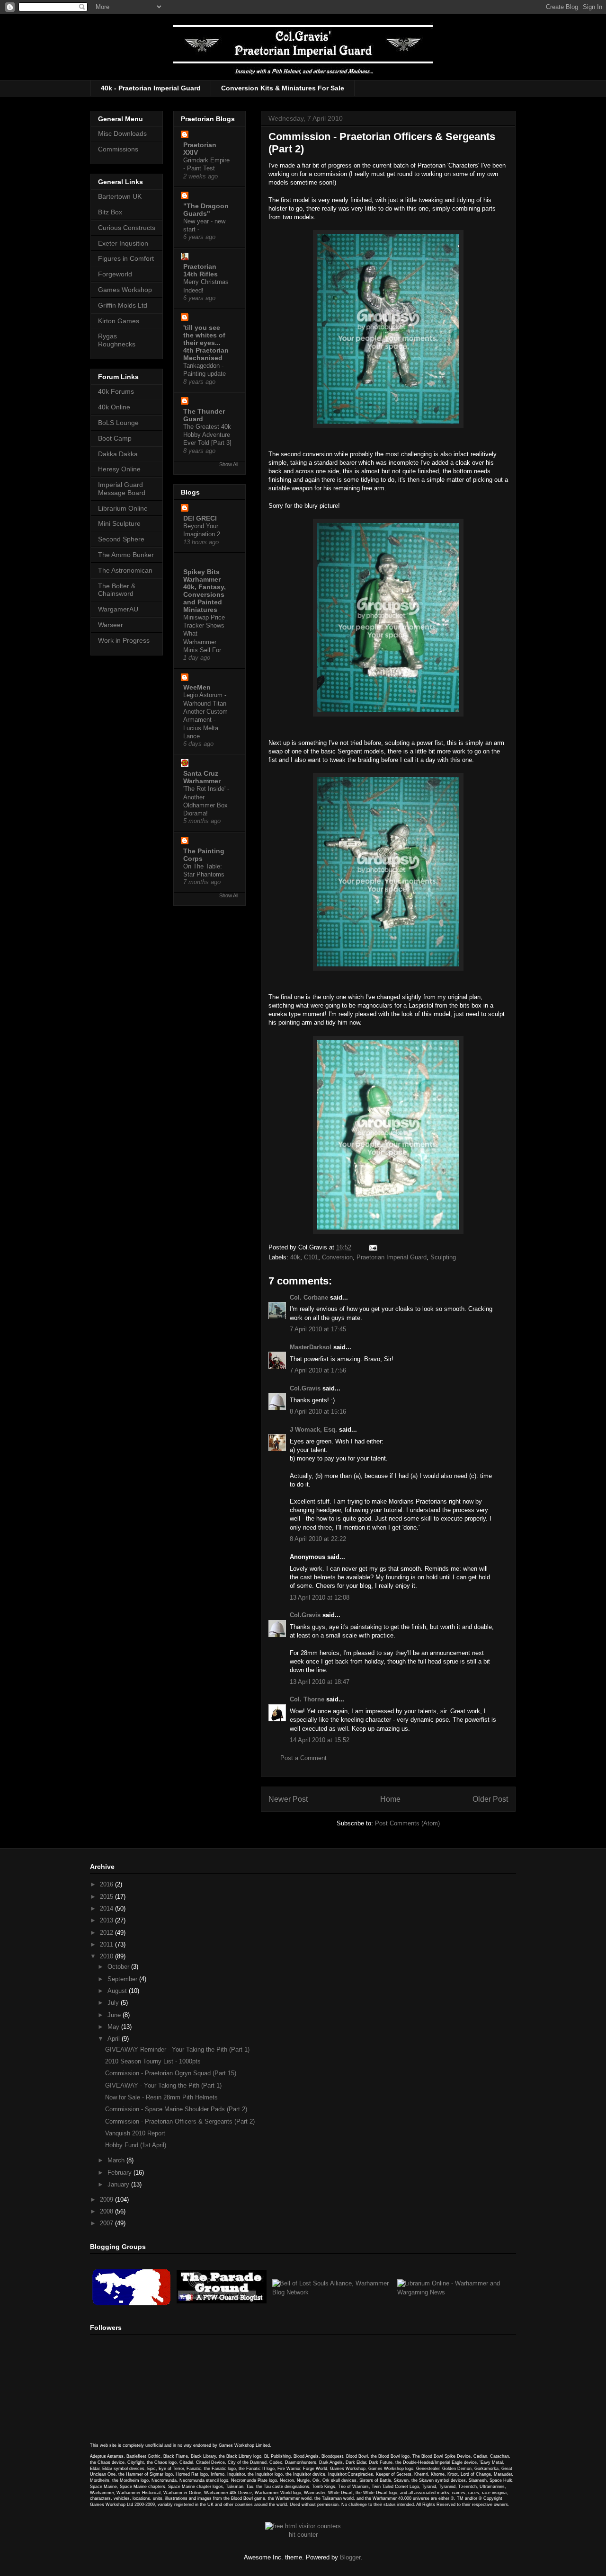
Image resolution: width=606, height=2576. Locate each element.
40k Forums (116, 391)
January (119, 2184)
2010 (107, 1956)
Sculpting (443, 1257)
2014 (107, 1908)
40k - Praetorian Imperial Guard (151, 88)
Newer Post (288, 1799)
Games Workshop (125, 290)
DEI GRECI (200, 518)
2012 (107, 1933)
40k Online (114, 407)
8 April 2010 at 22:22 (318, 1539)
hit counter (303, 2535)
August (118, 1991)
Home (390, 1799)
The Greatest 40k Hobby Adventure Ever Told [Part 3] (207, 435)
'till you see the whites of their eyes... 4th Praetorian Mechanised (206, 343)
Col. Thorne (307, 1699)
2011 (107, 1944)
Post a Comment (303, 1758)
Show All (229, 464)
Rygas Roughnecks (117, 340)
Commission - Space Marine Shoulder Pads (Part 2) (176, 2109)
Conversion (337, 1257)
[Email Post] (371, 1247)
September (123, 1979)
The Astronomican (125, 570)
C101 (311, 1257)
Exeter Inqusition (123, 243)
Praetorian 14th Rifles (201, 270)
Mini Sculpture (119, 523)
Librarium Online (123, 508)
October (119, 1967)
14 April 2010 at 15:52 (320, 1740)
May (114, 2027)
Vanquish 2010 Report (135, 2133)
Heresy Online (119, 469)
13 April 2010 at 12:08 (320, 1598)
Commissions (118, 149)
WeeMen (197, 687)
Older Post (490, 1799)
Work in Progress (124, 640)
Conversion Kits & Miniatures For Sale (283, 88)
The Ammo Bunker (126, 555)
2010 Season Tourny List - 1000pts (153, 2061)
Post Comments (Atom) (407, 1823)
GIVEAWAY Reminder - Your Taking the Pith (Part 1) (177, 2049)
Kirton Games (119, 321)
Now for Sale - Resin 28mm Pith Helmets (161, 2097)
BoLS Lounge (118, 423)
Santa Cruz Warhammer (202, 777)
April (115, 2039)
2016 (107, 1884)
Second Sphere (121, 539)
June (115, 2015)
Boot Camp (115, 438)
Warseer (111, 625)
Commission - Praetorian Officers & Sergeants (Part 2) (180, 2121)
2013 (107, 1920)
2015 (107, 1897)
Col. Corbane (309, 1297)
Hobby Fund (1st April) (136, 2145)
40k (295, 1257)
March (117, 2160)
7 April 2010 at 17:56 (318, 1370)
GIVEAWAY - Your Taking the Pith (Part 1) (163, 2085)
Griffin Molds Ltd (123, 305)
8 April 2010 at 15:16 (318, 1412)
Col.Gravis (305, 1388)
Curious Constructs (127, 228)
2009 (107, 2200)
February (120, 2173)
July (114, 2003)
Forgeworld (115, 274)
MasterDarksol (311, 1347)
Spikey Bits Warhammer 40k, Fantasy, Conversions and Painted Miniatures (205, 591)
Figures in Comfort (126, 258)
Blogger (350, 2557)
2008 (107, 2211)
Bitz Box (110, 212)
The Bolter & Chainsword (117, 590)
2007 (107, 2223)
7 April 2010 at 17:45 (318, 1329)
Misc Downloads (122, 133)
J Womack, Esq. (313, 1430)
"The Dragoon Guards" (206, 210)
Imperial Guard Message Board (122, 489)
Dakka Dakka (118, 454)
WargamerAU (118, 609)
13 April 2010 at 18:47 (320, 1682)
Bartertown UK (120, 196)
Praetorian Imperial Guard (392, 1257)
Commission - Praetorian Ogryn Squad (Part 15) (171, 2073)
